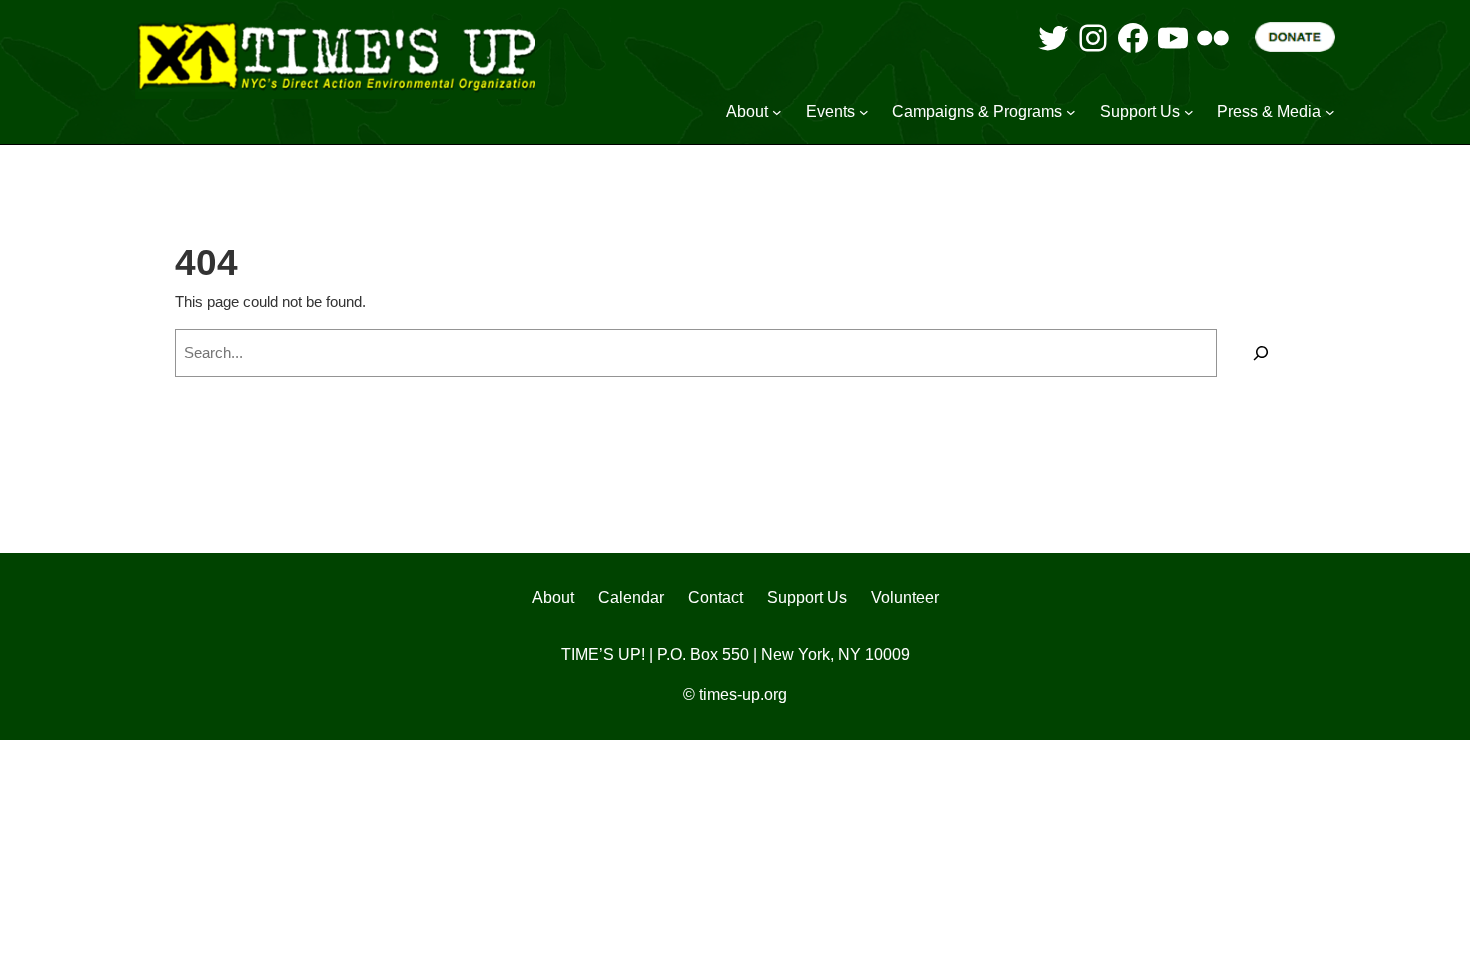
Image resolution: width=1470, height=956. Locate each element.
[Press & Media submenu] (1330, 112)
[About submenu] (777, 112)
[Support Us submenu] (1189, 112)
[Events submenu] (864, 112)
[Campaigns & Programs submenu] (1071, 112)
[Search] (1261, 353)
